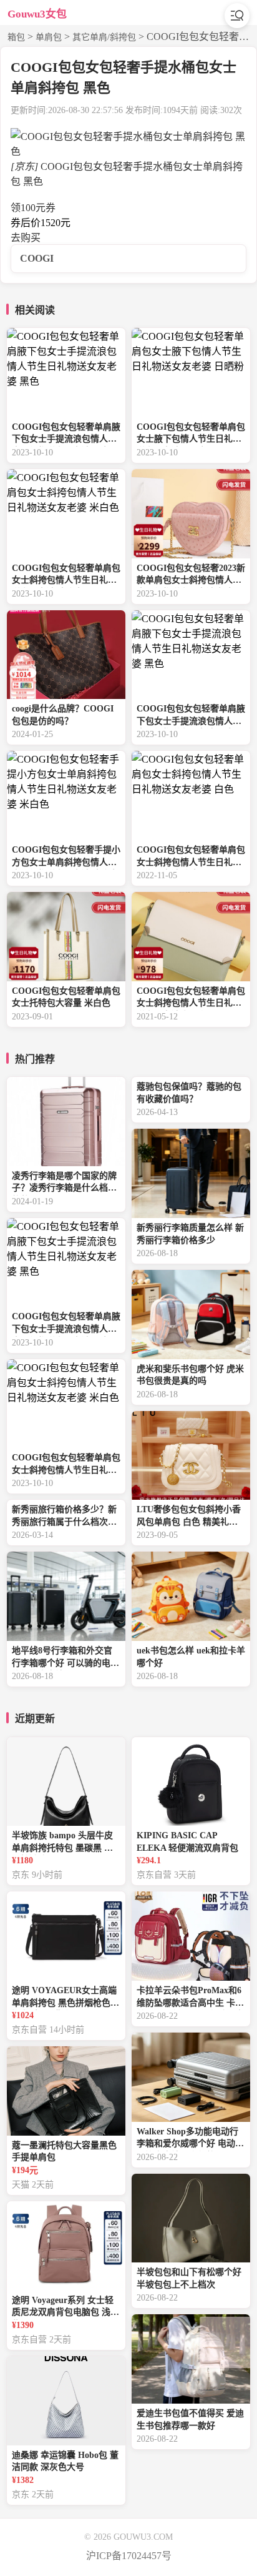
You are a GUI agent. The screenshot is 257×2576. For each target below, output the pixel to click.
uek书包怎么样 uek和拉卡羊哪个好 (191, 1657)
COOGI (37, 258)
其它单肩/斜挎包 (104, 37)
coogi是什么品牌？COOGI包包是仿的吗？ (63, 715)
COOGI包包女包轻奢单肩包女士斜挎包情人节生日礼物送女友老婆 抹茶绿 (191, 998)
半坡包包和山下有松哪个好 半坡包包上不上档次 (189, 2278)
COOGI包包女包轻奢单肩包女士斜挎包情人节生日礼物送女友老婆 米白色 (66, 576)
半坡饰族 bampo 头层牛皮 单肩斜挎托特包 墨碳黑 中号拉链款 (62, 1843)
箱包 (16, 37)
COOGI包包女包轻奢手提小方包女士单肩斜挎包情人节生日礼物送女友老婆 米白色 (66, 857)
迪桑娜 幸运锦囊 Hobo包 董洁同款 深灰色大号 (65, 2461)
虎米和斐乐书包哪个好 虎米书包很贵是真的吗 (190, 1375)
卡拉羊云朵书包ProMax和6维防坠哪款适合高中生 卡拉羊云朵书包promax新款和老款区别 (191, 1998)
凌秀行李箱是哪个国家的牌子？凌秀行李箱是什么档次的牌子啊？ (64, 1183)
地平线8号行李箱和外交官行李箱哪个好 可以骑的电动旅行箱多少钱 (65, 1658)
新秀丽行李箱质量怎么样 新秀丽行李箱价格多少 (190, 1234)
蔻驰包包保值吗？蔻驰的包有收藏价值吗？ (189, 1093)
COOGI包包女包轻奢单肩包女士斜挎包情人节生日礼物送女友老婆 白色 (191, 857)
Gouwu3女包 (37, 14)
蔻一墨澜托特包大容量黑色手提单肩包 (64, 2152)
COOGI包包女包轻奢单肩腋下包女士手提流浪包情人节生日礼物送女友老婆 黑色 (66, 434)
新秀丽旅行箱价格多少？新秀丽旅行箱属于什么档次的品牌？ (64, 1517)
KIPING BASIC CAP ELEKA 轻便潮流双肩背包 (187, 1842)
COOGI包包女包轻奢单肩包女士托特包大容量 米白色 (66, 997)
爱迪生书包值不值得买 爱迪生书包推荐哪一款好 (190, 2420)
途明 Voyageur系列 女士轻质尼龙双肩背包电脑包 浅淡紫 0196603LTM (65, 2308)
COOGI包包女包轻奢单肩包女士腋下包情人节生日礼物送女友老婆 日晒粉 (191, 434)
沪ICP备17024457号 (129, 2556)
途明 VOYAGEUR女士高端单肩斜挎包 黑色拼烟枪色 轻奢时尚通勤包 (64, 1998)
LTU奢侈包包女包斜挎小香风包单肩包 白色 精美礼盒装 (189, 1517)
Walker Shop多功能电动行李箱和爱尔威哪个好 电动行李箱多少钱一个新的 (190, 2139)
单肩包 (49, 37)
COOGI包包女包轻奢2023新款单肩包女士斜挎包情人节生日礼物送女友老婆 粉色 (191, 576)
